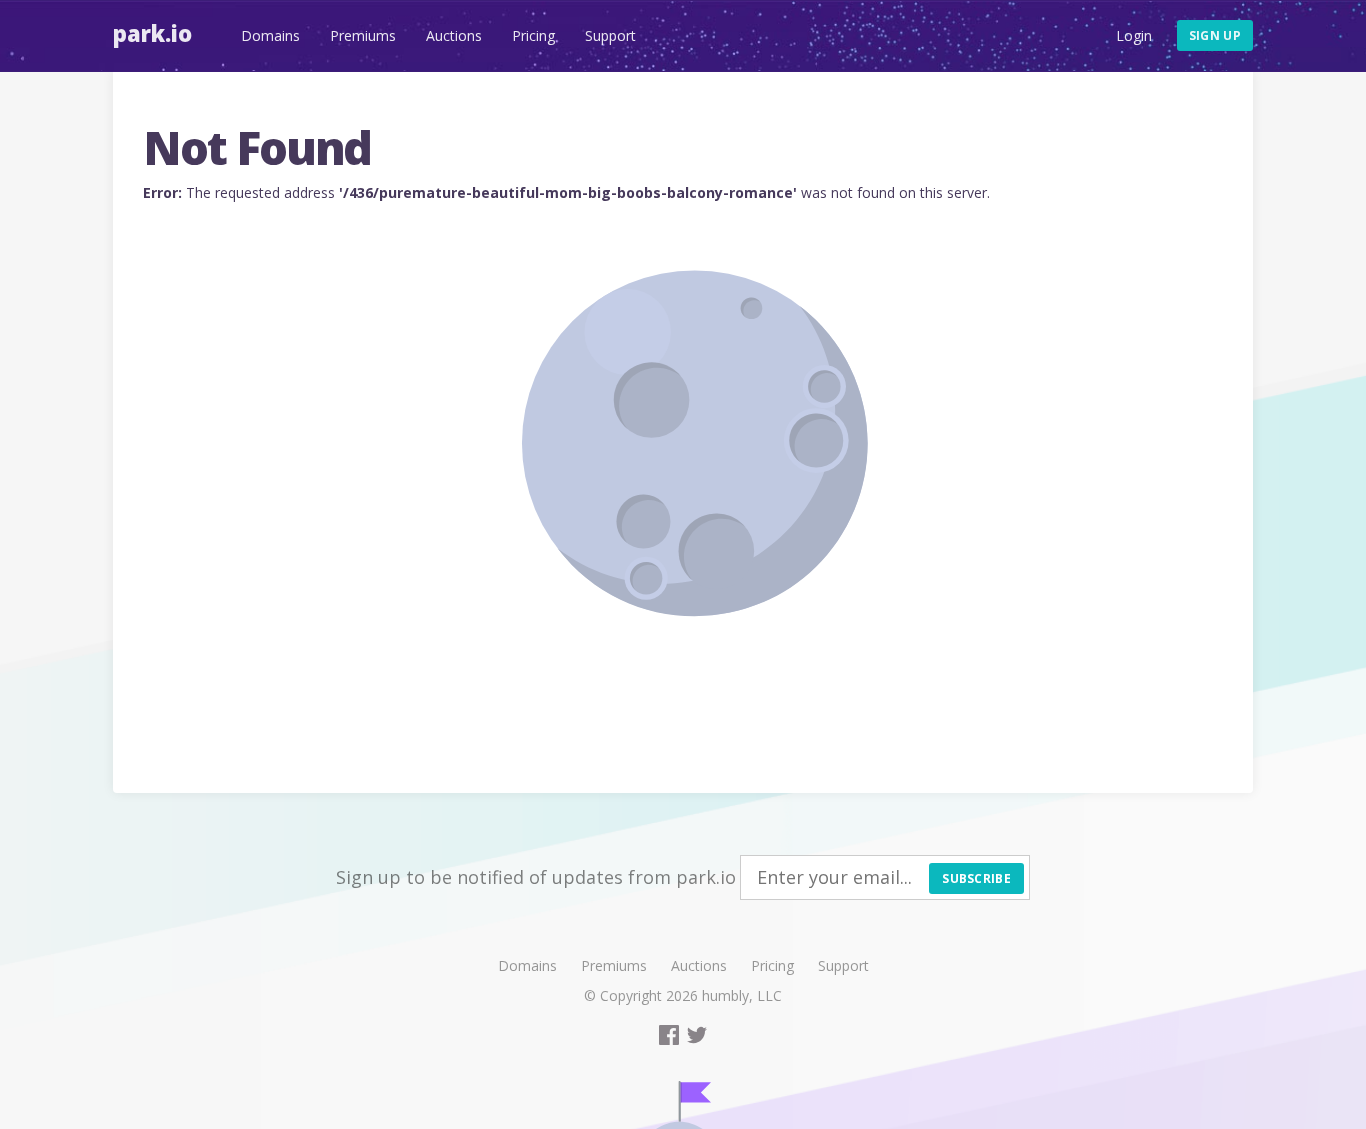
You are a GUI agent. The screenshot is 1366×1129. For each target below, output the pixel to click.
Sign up (1215, 35)
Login (1134, 35)
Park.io (152, 33)
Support (610, 35)
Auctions (454, 35)
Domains (270, 35)
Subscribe (976, 878)
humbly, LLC (742, 995)
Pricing (533, 35)
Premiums (363, 35)
